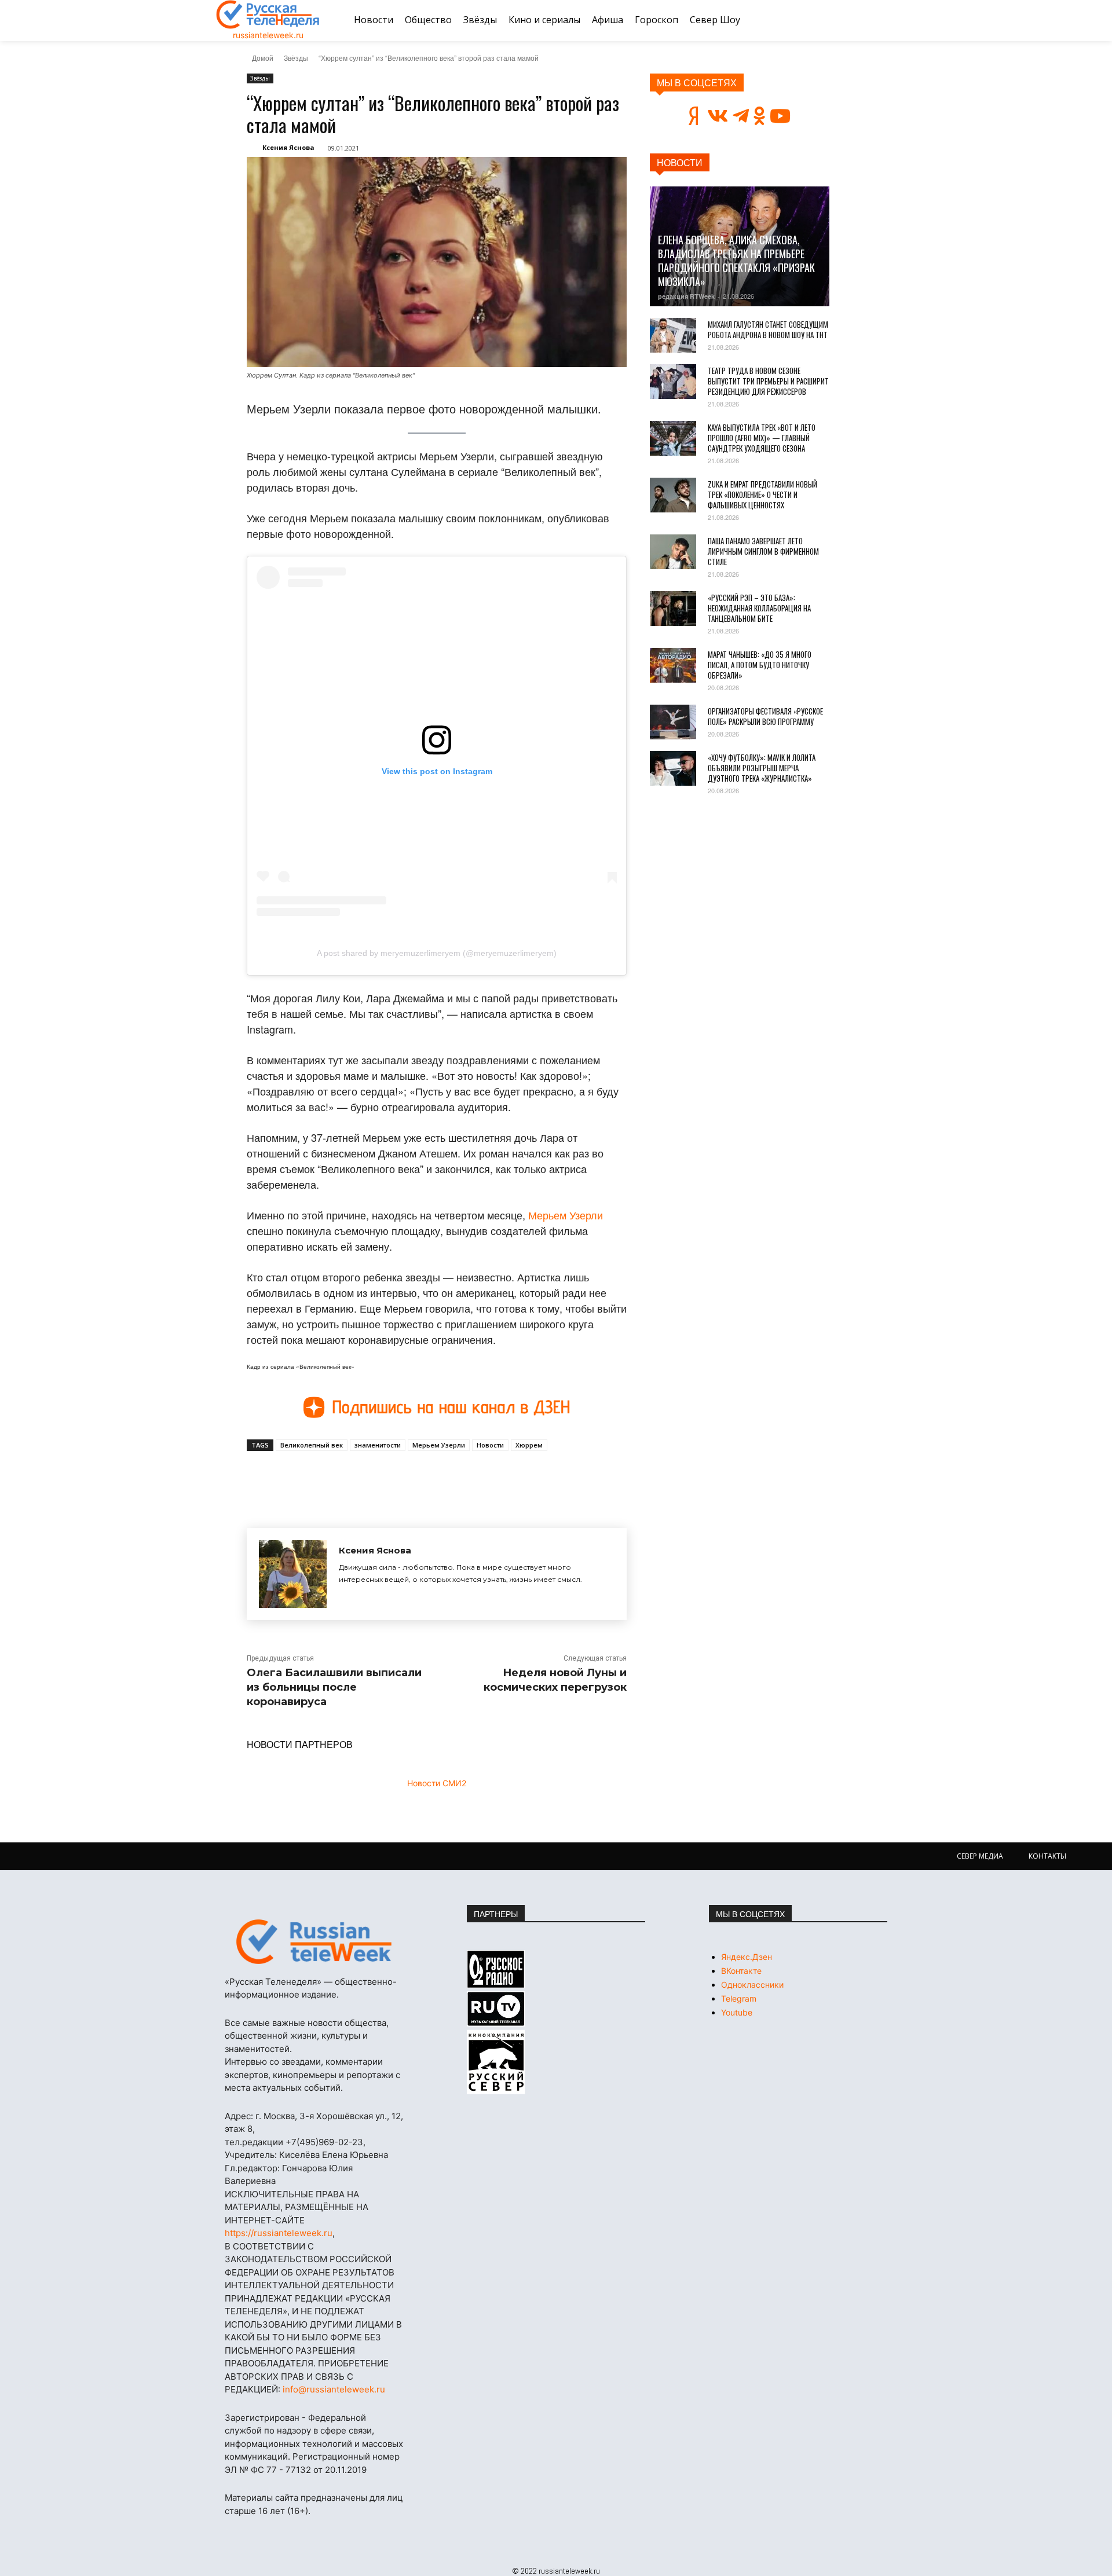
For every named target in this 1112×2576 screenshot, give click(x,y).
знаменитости (378, 1445)
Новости (490, 1445)
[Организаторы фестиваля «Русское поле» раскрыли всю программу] (673, 722)
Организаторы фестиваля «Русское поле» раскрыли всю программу (765, 716)
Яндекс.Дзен (747, 1957)
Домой (263, 58)
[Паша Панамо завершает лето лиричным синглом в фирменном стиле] (673, 552)
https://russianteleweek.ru (279, 2233)
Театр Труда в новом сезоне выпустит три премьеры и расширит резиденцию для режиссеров (768, 381)
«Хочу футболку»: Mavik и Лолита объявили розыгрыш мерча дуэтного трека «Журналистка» (762, 768)
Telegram (739, 1998)
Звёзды (296, 58)
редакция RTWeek (686, 296)
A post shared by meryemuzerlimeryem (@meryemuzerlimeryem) (437, 953)
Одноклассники (752, 1985)
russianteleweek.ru (268, 35)
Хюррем (529, 1445)
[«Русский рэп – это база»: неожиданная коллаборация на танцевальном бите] (673, 609)
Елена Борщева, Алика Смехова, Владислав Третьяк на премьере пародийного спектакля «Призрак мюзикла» (736, 261)
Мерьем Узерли (566, 1215)
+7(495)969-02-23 (324, 2142)
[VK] (353, 1478)
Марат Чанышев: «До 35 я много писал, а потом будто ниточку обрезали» (760, 665)
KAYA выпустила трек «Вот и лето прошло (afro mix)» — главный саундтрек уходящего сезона (762, 438)
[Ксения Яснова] (293, 1574)
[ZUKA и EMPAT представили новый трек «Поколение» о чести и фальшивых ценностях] (673, 495)
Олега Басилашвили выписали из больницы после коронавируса (334, 1687)
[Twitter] (380, 1478)
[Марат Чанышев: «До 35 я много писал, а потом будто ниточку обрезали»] (673, 665)
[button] (882, 20)
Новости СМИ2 (437, 1783)
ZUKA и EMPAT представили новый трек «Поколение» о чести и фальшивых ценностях (762, 494)
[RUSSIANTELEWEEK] (268, 14)
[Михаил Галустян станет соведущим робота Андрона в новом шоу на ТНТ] (673, 335)
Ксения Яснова (288, 147)
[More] (460, 1478)
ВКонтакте (741, 1971)
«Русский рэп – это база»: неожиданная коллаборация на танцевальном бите (759, 608)
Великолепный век (312, 1445)
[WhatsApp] (433, 1478)
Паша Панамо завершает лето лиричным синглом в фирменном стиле (763, 551)
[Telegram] (407, 1478)
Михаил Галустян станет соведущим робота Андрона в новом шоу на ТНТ (768, 329)
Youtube (737, 2012)
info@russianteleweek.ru (334, 2389)
